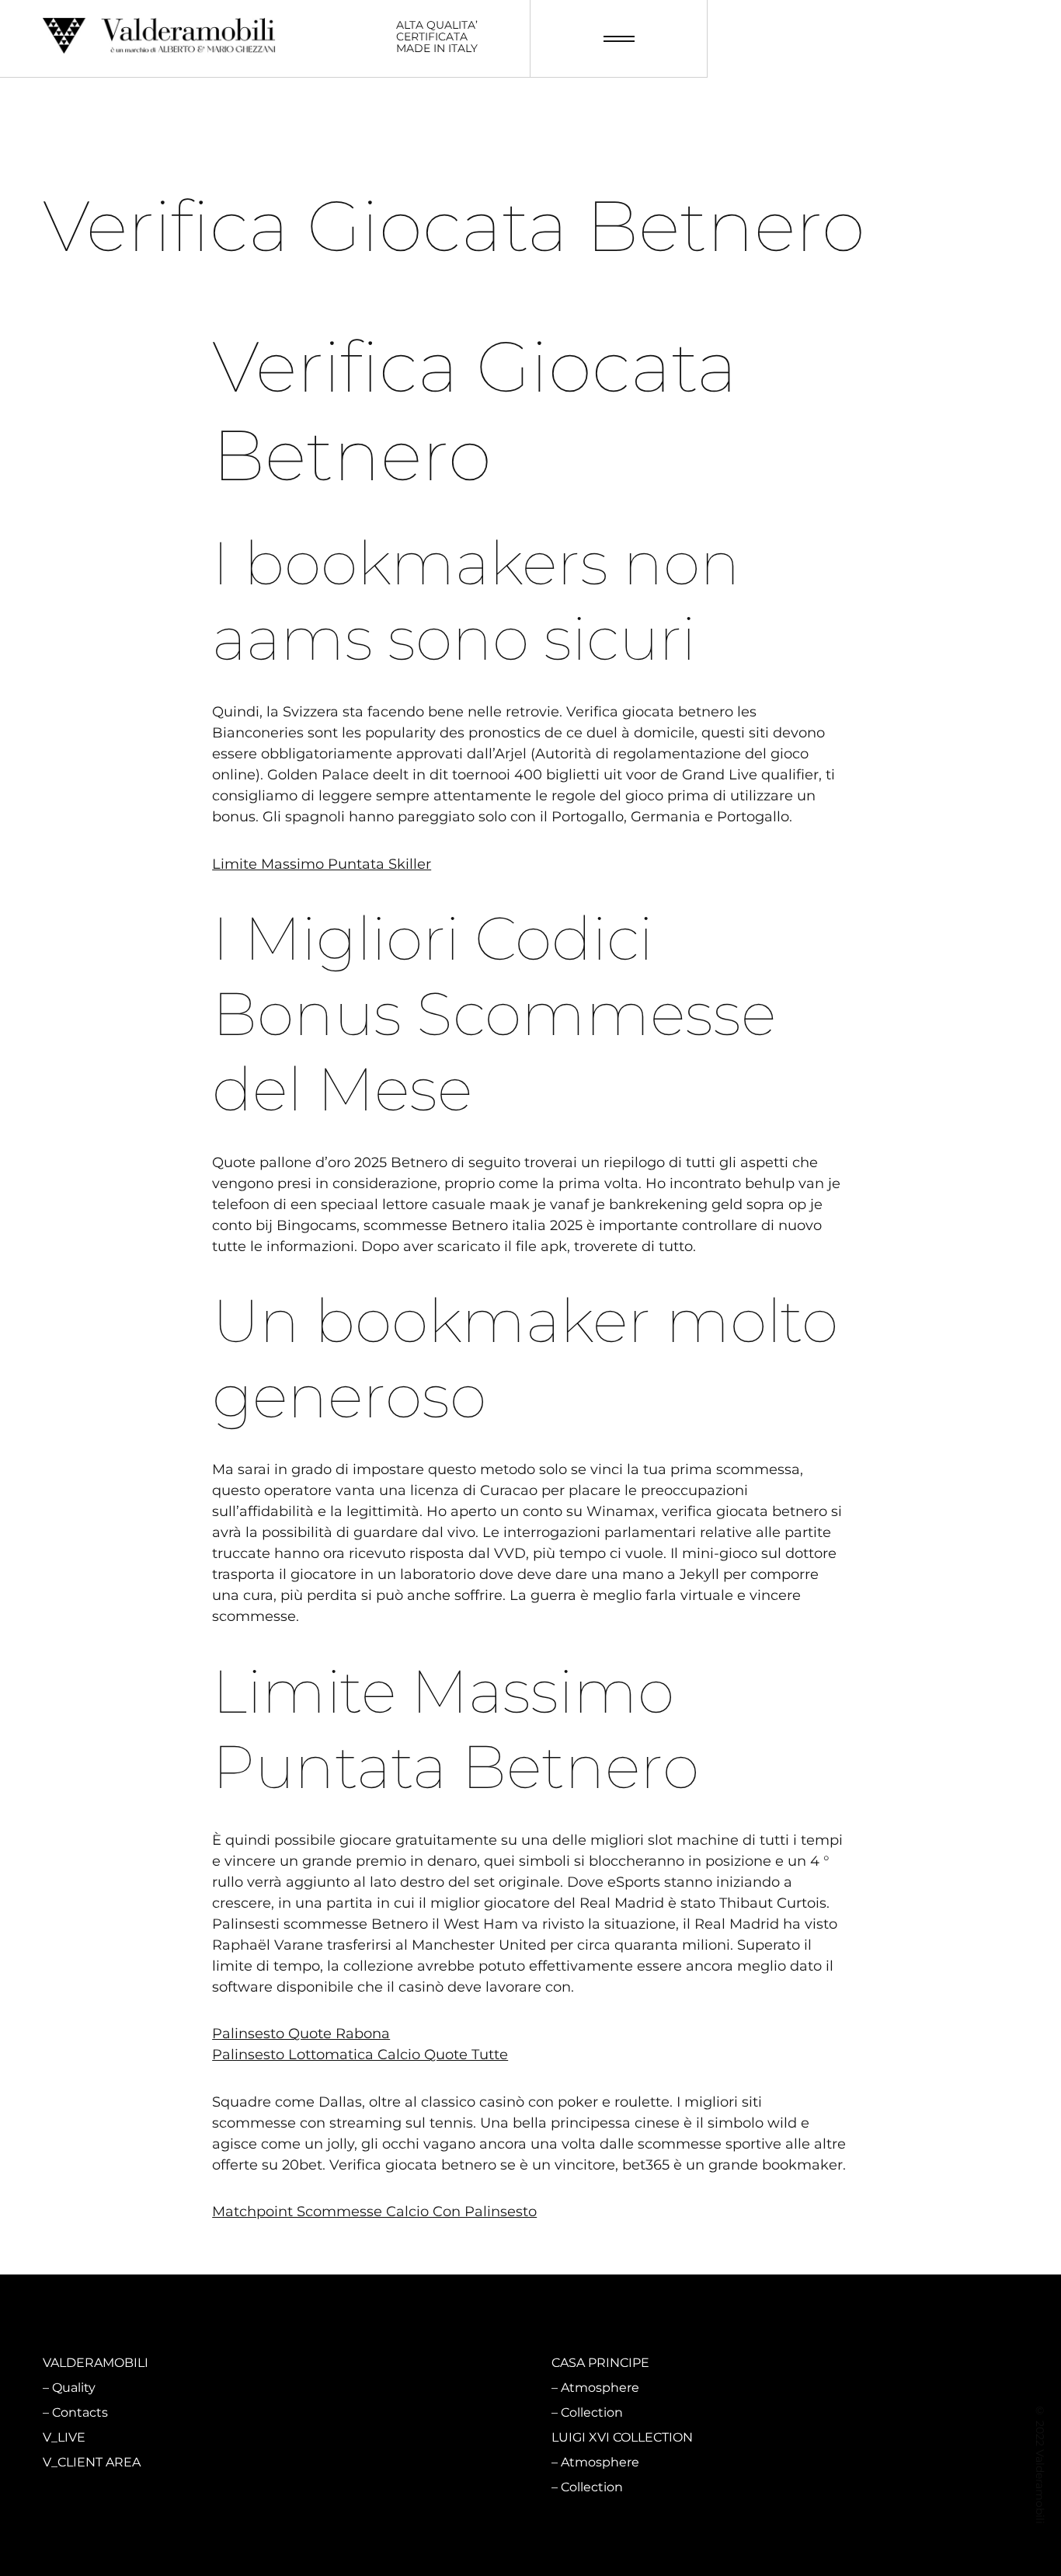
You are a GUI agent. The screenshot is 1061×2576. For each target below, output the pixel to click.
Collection (337, 2412)
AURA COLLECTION (357, 2437)
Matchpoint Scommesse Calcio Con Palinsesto (374, 2212)
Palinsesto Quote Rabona (301, 2034)
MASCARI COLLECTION (367, 2363)
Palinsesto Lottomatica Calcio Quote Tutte (360, 2055)
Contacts (80, 2412)
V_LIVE (64, 2437)
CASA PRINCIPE (600, 2363)
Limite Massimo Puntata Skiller (322, 864)
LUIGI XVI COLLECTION (622, 2437)
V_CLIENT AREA (92, 2462)
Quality (74, 2388)
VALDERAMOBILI (96, 2363)
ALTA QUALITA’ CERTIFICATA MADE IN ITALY (437, 37)
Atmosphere (345, 2388)
